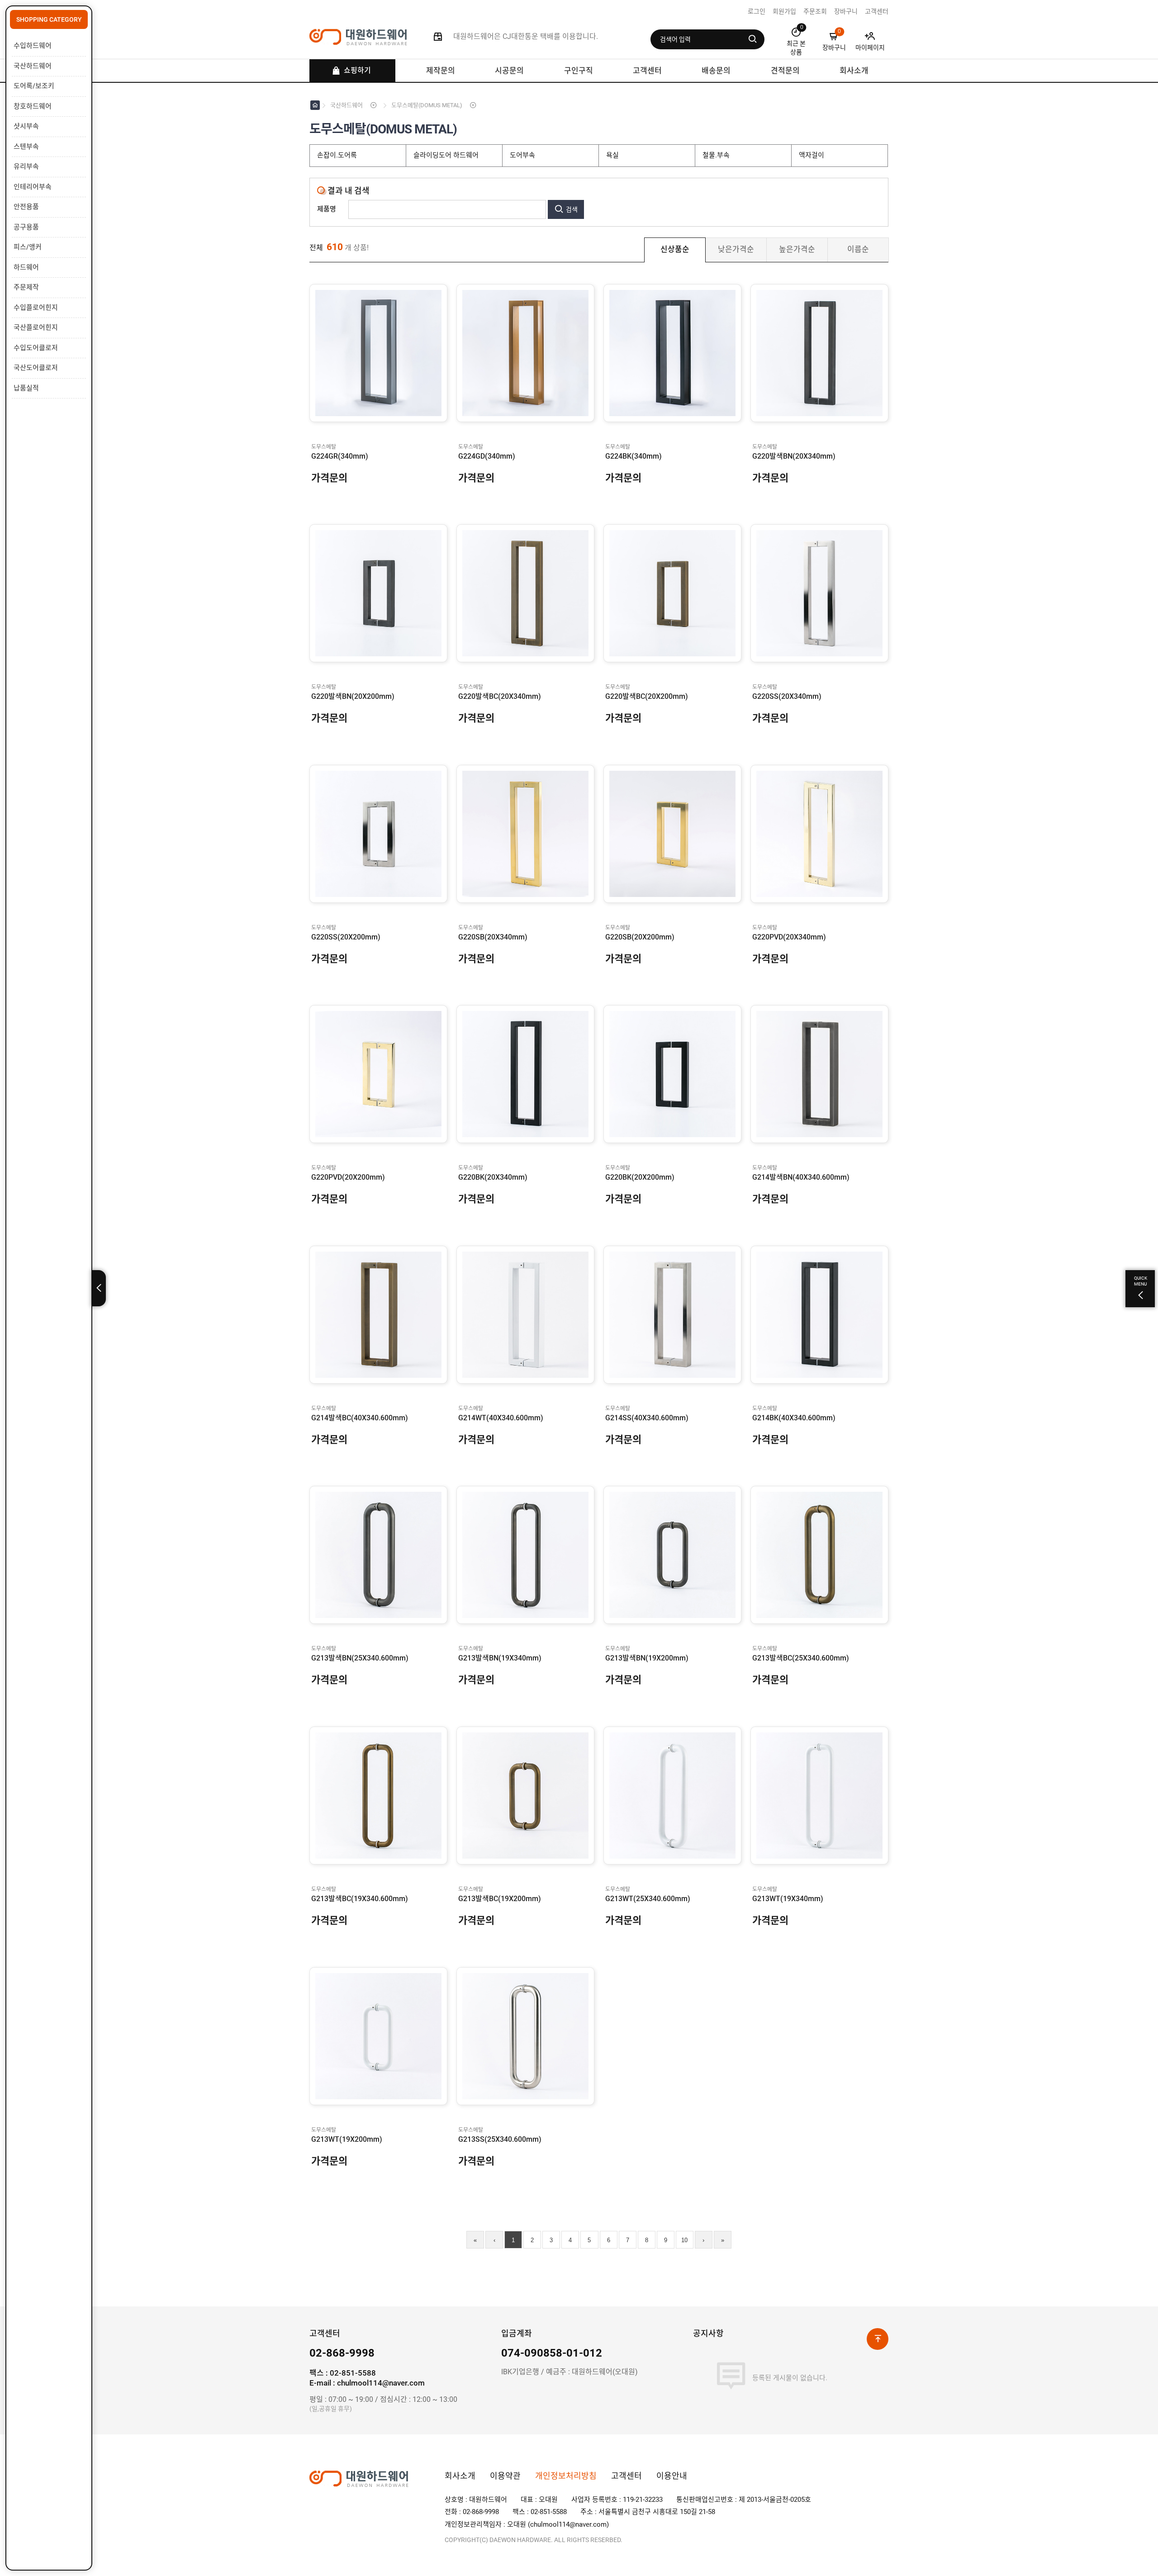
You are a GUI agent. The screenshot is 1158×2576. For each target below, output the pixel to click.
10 (684, 2240)
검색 (572, 209)
